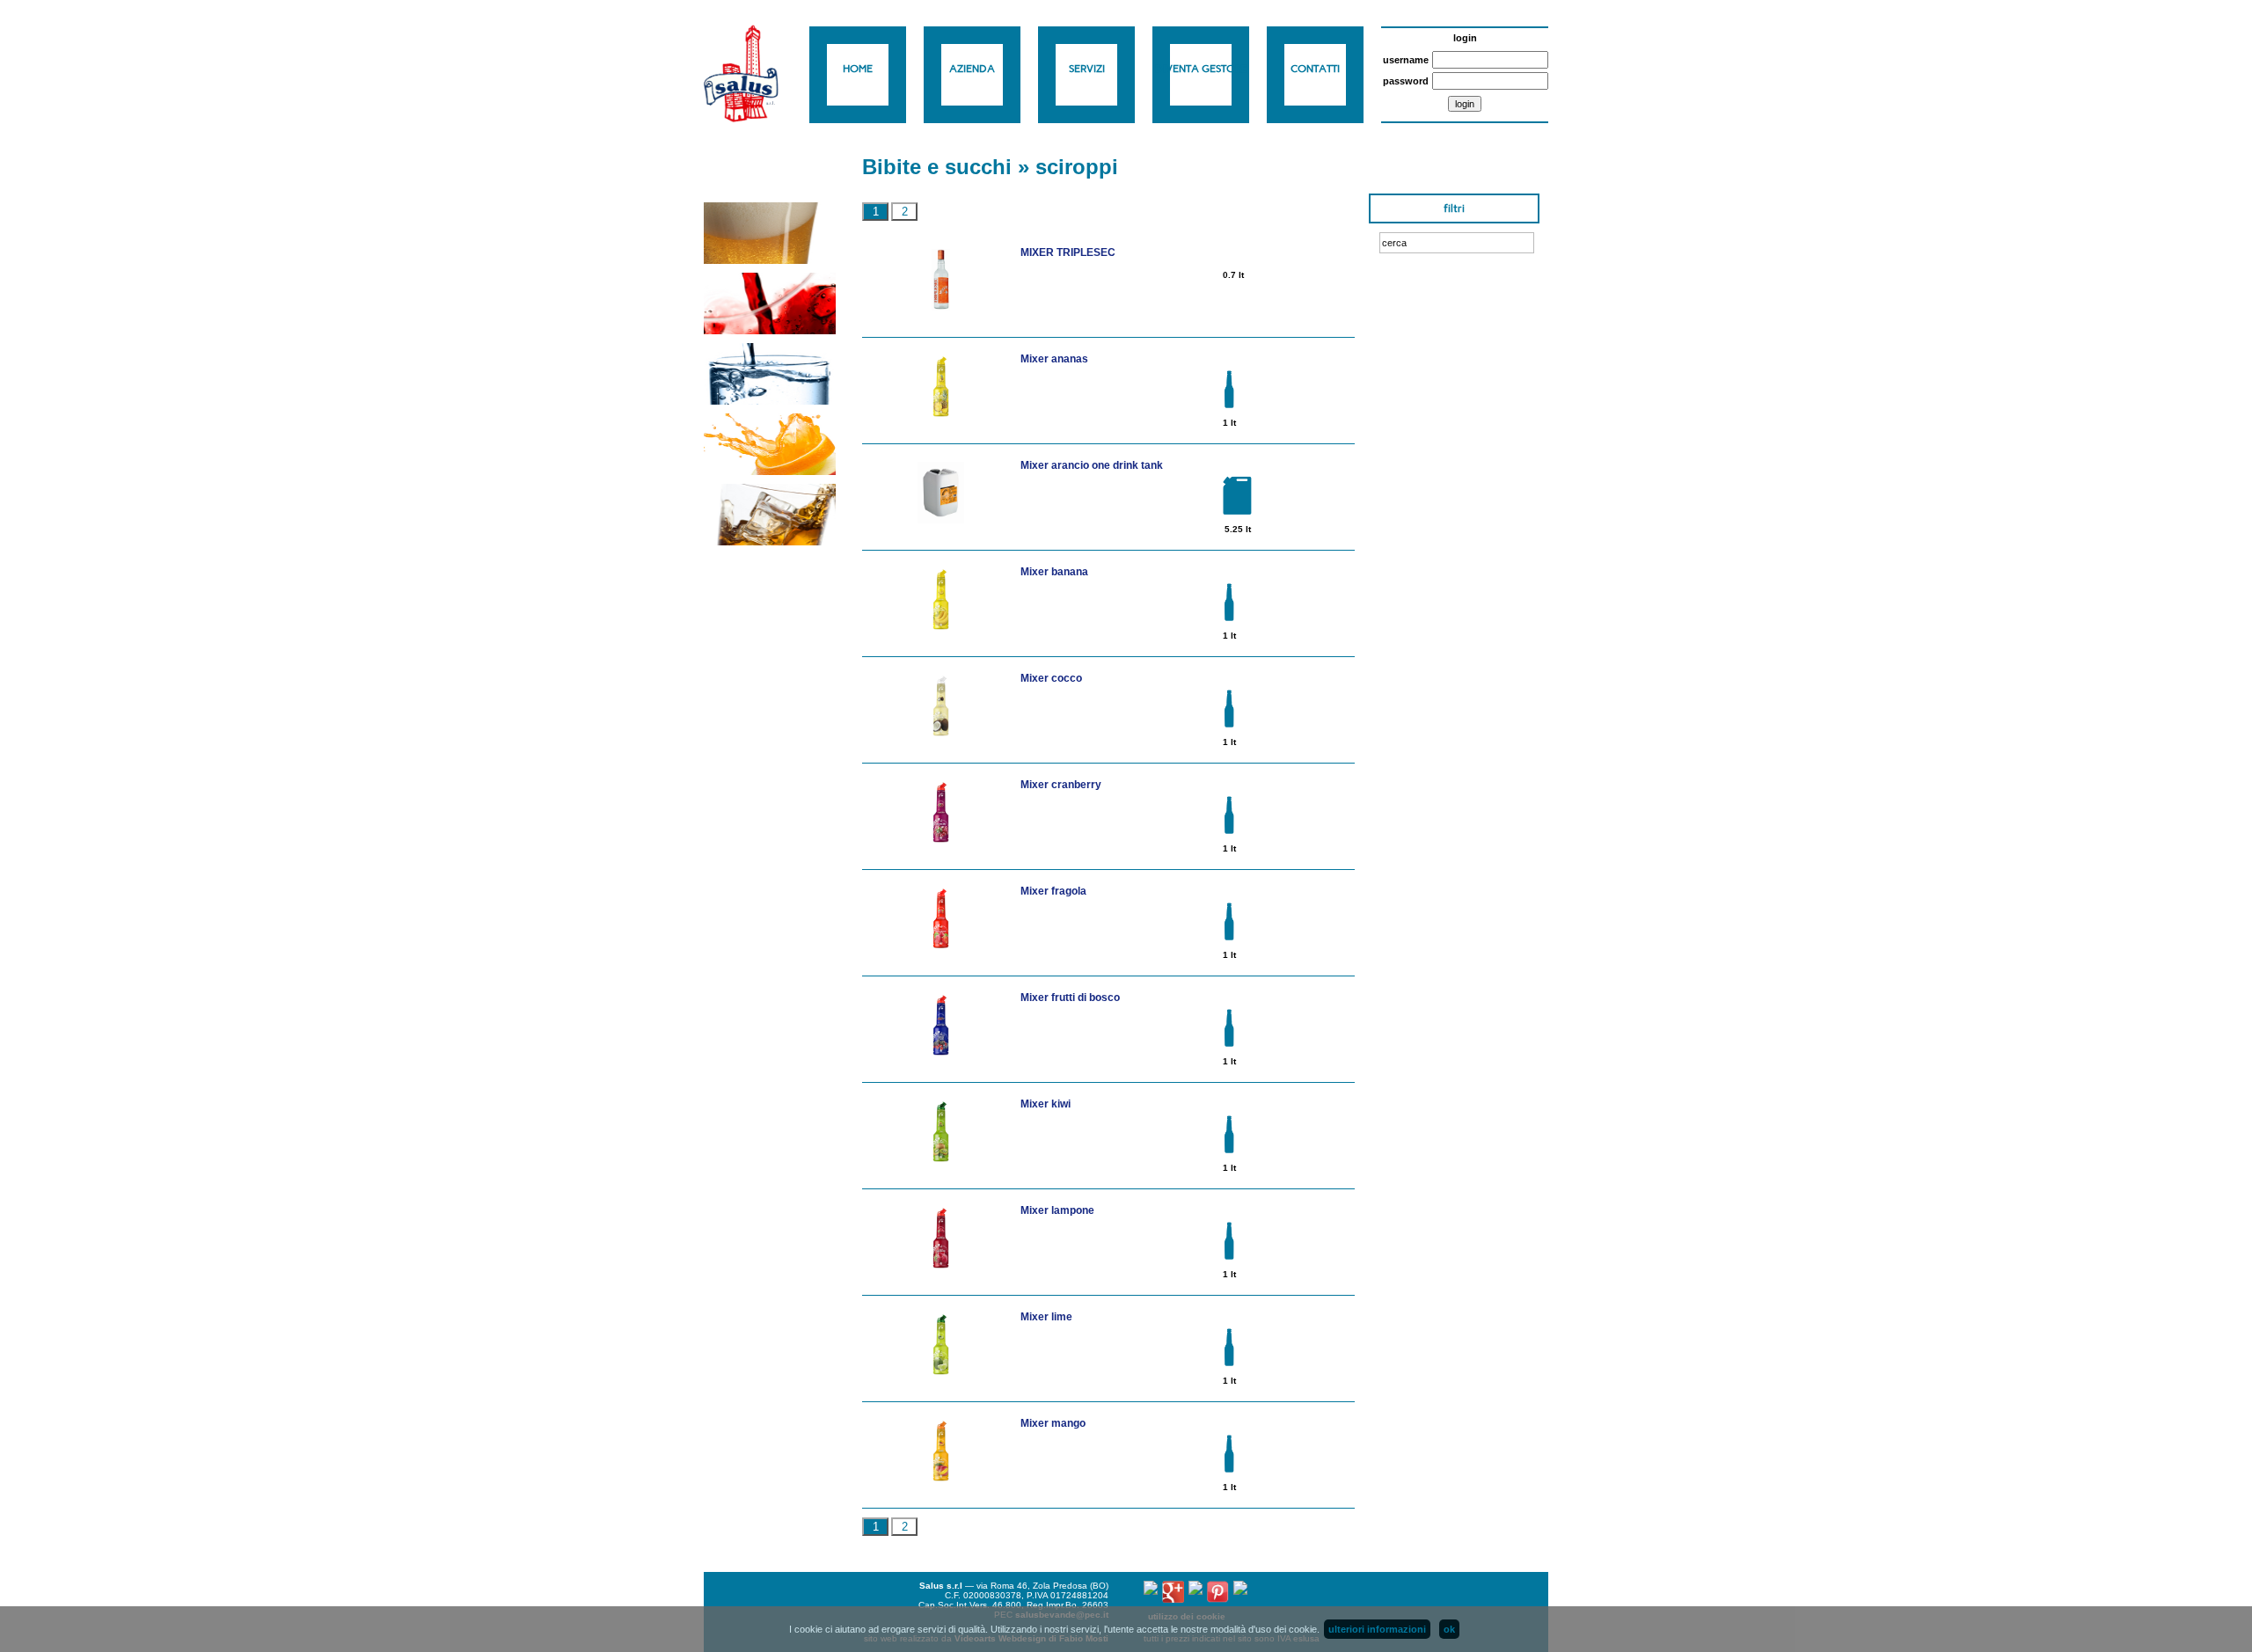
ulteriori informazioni (1377, 1629)
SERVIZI (1087, 69)
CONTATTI (1315, 69)
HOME (858, 69)
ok (1449, 1629)
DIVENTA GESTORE (1201, 69)
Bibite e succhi (937, 167)
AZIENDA (972, 69)
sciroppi (1077, 167)
